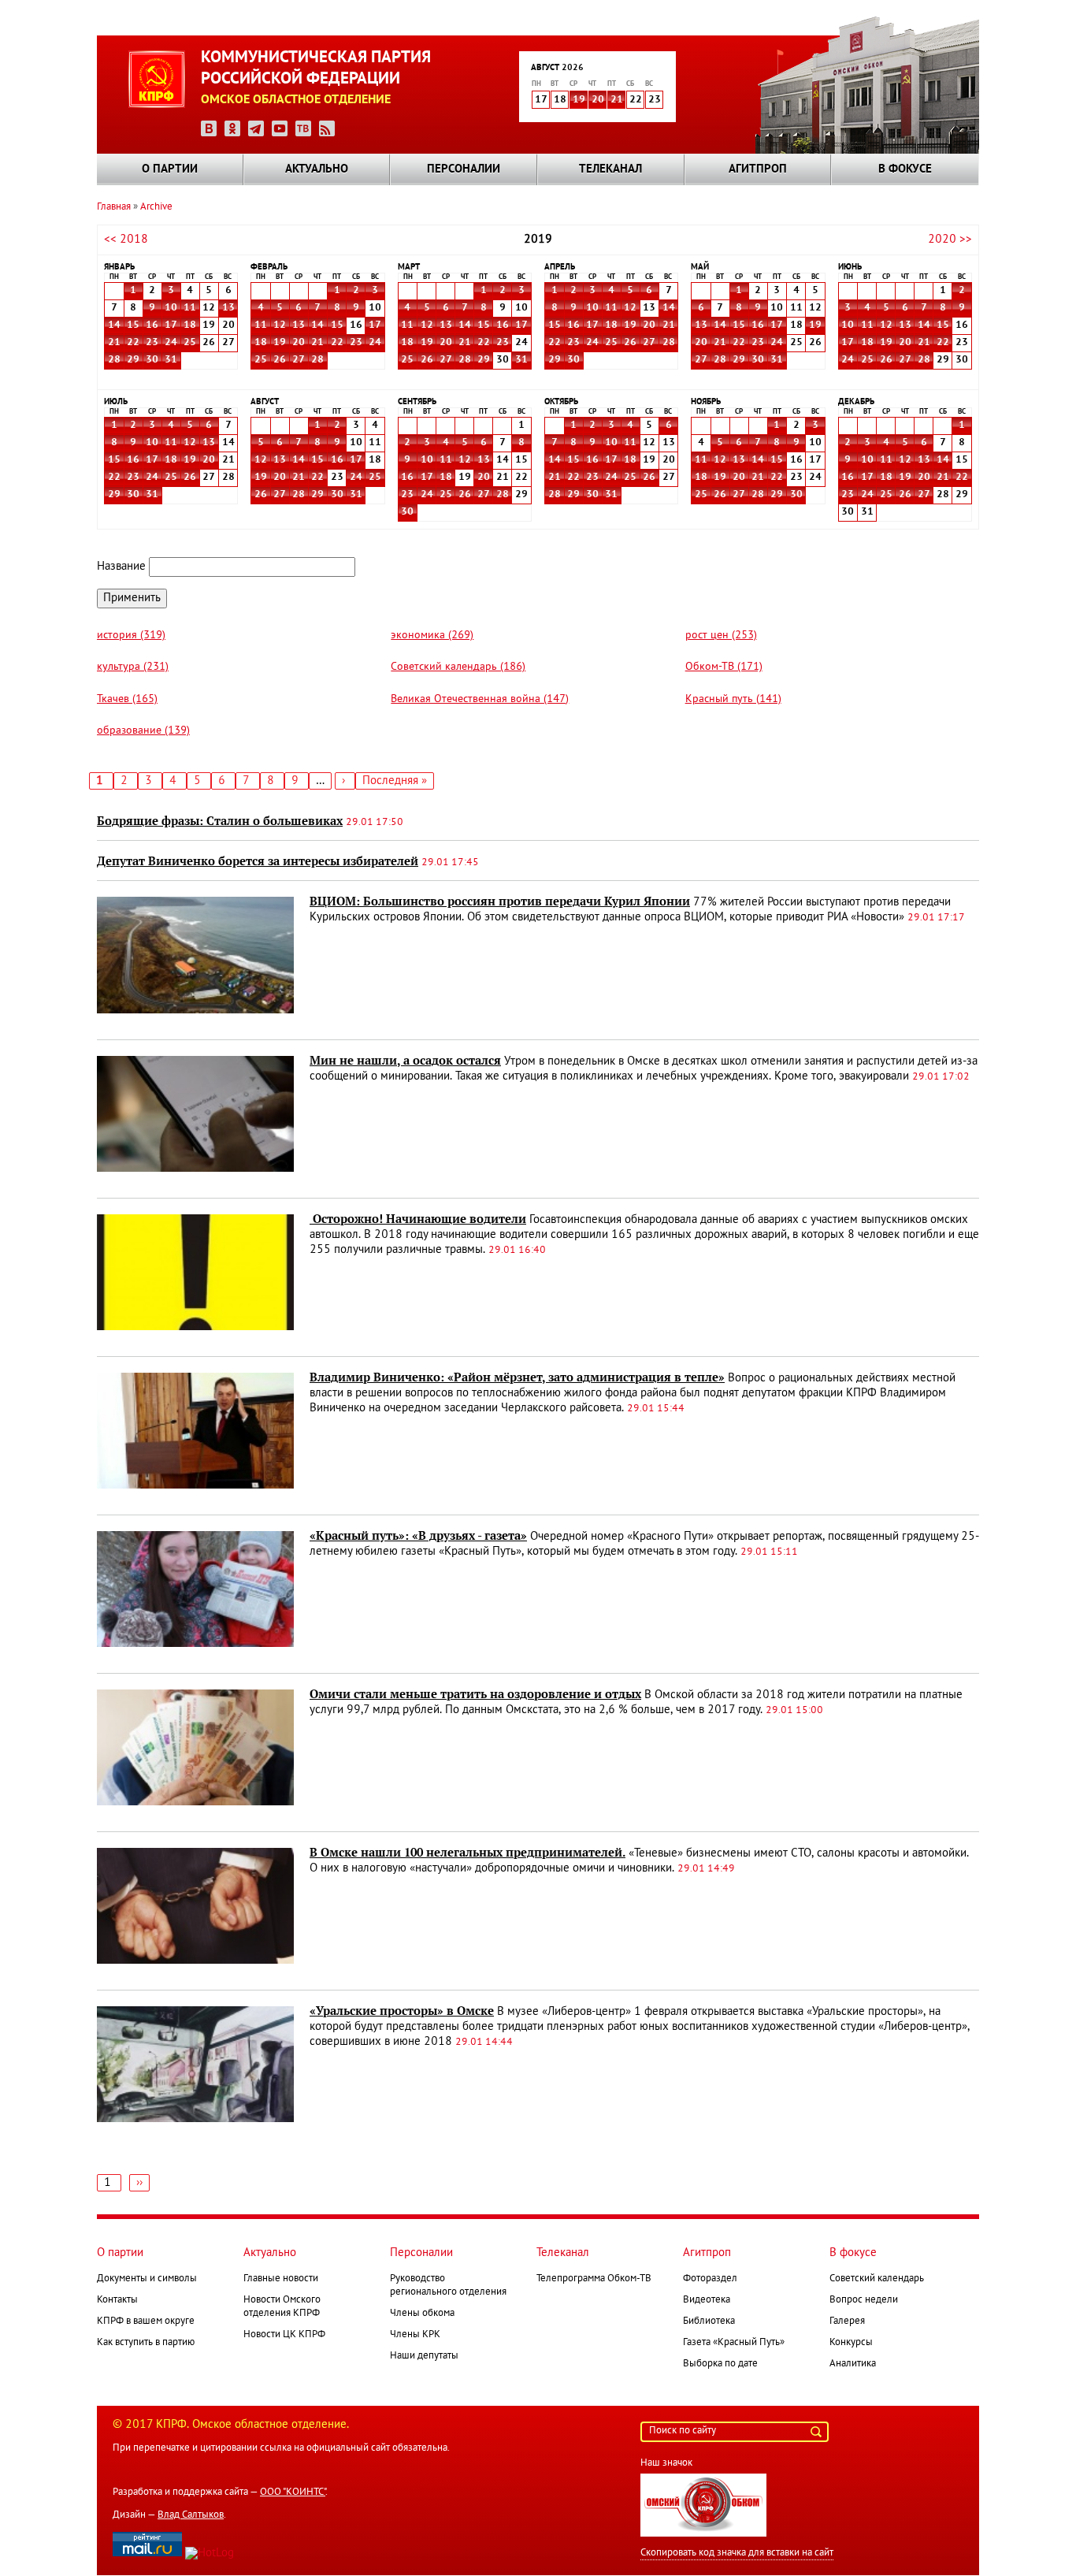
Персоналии (464, 169)
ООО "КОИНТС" (293, 2492)
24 (171, 343)
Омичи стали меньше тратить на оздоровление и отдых (475, 1694)
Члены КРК (415, 2335)
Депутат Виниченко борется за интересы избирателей (258, 861)
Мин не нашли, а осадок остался (405, 1061)
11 (190, 308)
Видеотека (707, 2300)
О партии (170, 169)
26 (280, 360)
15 (133, 325)
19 (579, 100)
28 (114, 360)
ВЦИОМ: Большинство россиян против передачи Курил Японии (500, 901)
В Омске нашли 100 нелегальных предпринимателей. (468, 1853)
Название (121, 567)
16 (152, 325)
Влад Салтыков (191, 2515)
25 (190, 343)
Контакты (117, 2300)
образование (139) (143, 731)
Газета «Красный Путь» (734, 2343)
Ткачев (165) (127, 699)
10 (171, 308)
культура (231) (133, 667)
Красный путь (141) (733, 699)
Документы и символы (147, 2279)
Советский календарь (877, 2279)
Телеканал (610, 169)
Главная (114, 207)
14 (114, 325)
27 (299, 360)
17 (171, 325)
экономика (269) (432, 636)
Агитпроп (758, 169)
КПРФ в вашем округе (146, 2321)
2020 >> (950, 240)
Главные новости (281, 2279)
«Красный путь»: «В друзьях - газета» (418, 1536)
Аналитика (853, 2364)
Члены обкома (422, 2314)
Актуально (317, 169)
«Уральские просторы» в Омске (402, 2011)
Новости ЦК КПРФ (284, 2335)
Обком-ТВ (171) (724, 667)
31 (171, 360)
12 (280, 325)
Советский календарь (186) (458, 667)
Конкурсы (851, 2343)
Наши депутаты (424, 2356)
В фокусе (905, 169)
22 (133, 343)
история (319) (131, 636)
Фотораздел (710, 2279)
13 (228, 308)
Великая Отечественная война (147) (480, 699)
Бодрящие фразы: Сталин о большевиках (220, 821)
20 (598, 100)
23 (152, 343)
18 (190, 325)
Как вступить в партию (146, 2343)
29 (133, 360)
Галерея (847, 2321)
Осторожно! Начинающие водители (418, 1219)
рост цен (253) (721, 636)
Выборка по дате (720, 2364)
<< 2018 (126, 240)
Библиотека (709, 2321)
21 (617, 100)
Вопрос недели (864, 2300)
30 (152, 360)
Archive (156, 207)
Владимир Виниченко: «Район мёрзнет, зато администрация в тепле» (517, 1377)
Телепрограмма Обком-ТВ (594, 2279)
